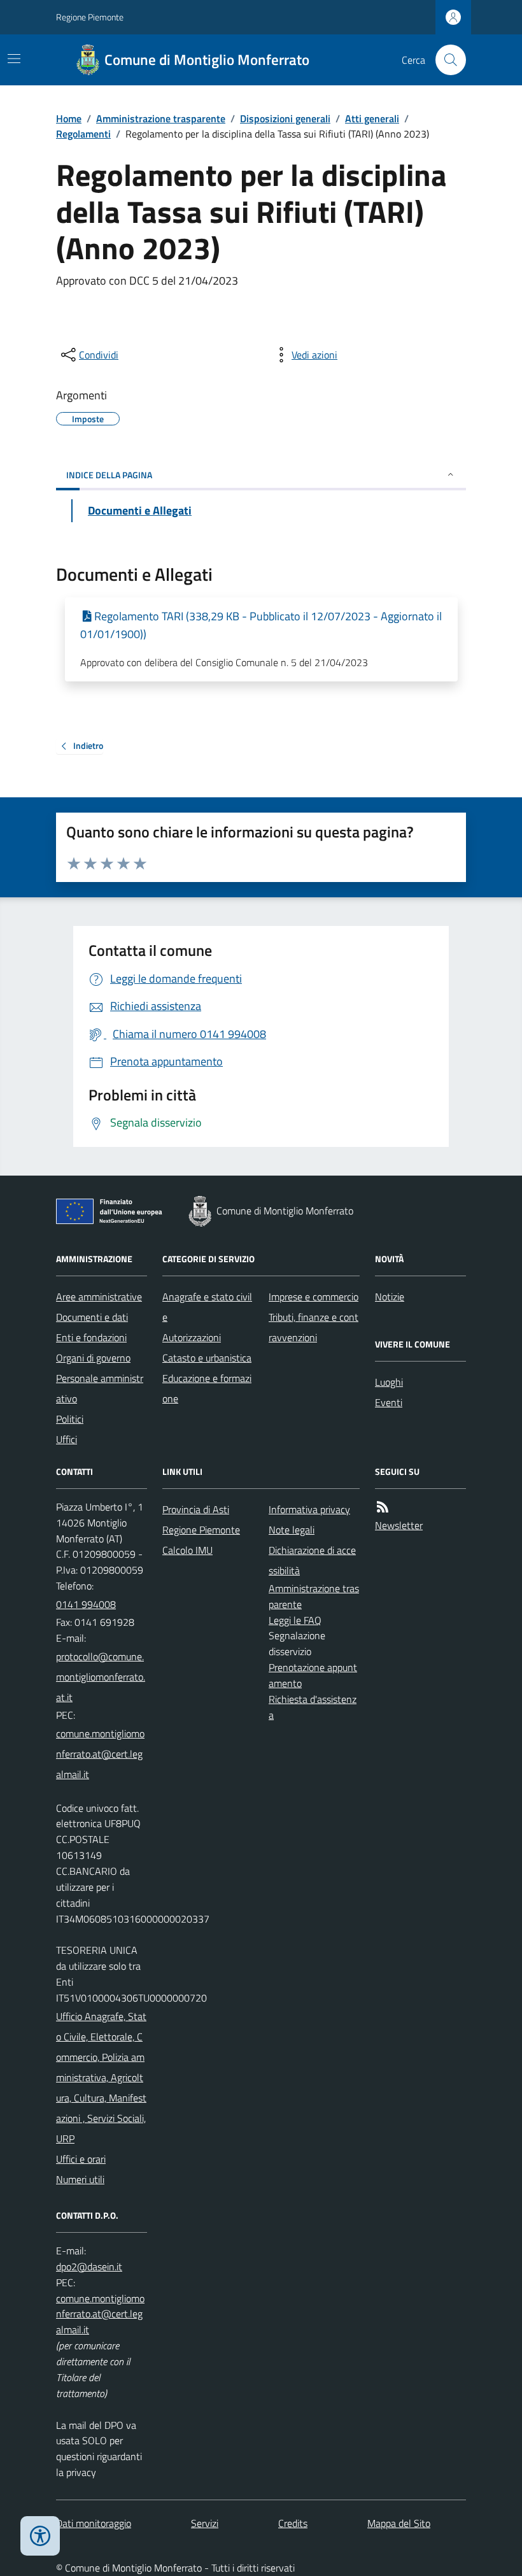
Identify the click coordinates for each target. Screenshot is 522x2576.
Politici (70, 1419)
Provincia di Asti (196, 1509)
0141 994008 (86, 1604)
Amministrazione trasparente (161, 118)
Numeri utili (80, 2179)
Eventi (389, 1402)
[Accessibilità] (40, 2536)
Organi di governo (93, 1358)
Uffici (67, 1439)
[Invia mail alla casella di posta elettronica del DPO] (89, 2267)
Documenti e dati (92, 1317)
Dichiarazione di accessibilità (312, 1560)
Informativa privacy (309, 1509)
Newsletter (399, 1525)
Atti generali (372, 118)
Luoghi (389, 1382)
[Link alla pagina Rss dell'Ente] (383, 1507)
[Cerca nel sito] (446, 60)
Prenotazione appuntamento (313, 1675)
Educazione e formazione (207, 1388)
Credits (293, 2523)
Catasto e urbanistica (207, 1358)
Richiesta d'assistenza (313, 1707)
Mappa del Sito (399, 2523)
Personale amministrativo (100, 1388)
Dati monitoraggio (94, 2523)
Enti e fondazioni (91, 1337)
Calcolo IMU (187, 1550)
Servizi (205, 2523)
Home (69, 118)
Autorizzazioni (192, 1337)
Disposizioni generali (285, 118)
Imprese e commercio (314, 1297)
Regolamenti (83, 134)
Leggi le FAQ (295, 1620)
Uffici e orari (81, 2159)
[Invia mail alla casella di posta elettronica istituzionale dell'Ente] (102, 1677)
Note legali (292, 1530)
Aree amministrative (99, 1297)
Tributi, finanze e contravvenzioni (314, 1327)
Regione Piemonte (90, 17)
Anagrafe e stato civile (207, 1307)
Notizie (390, 1297)
